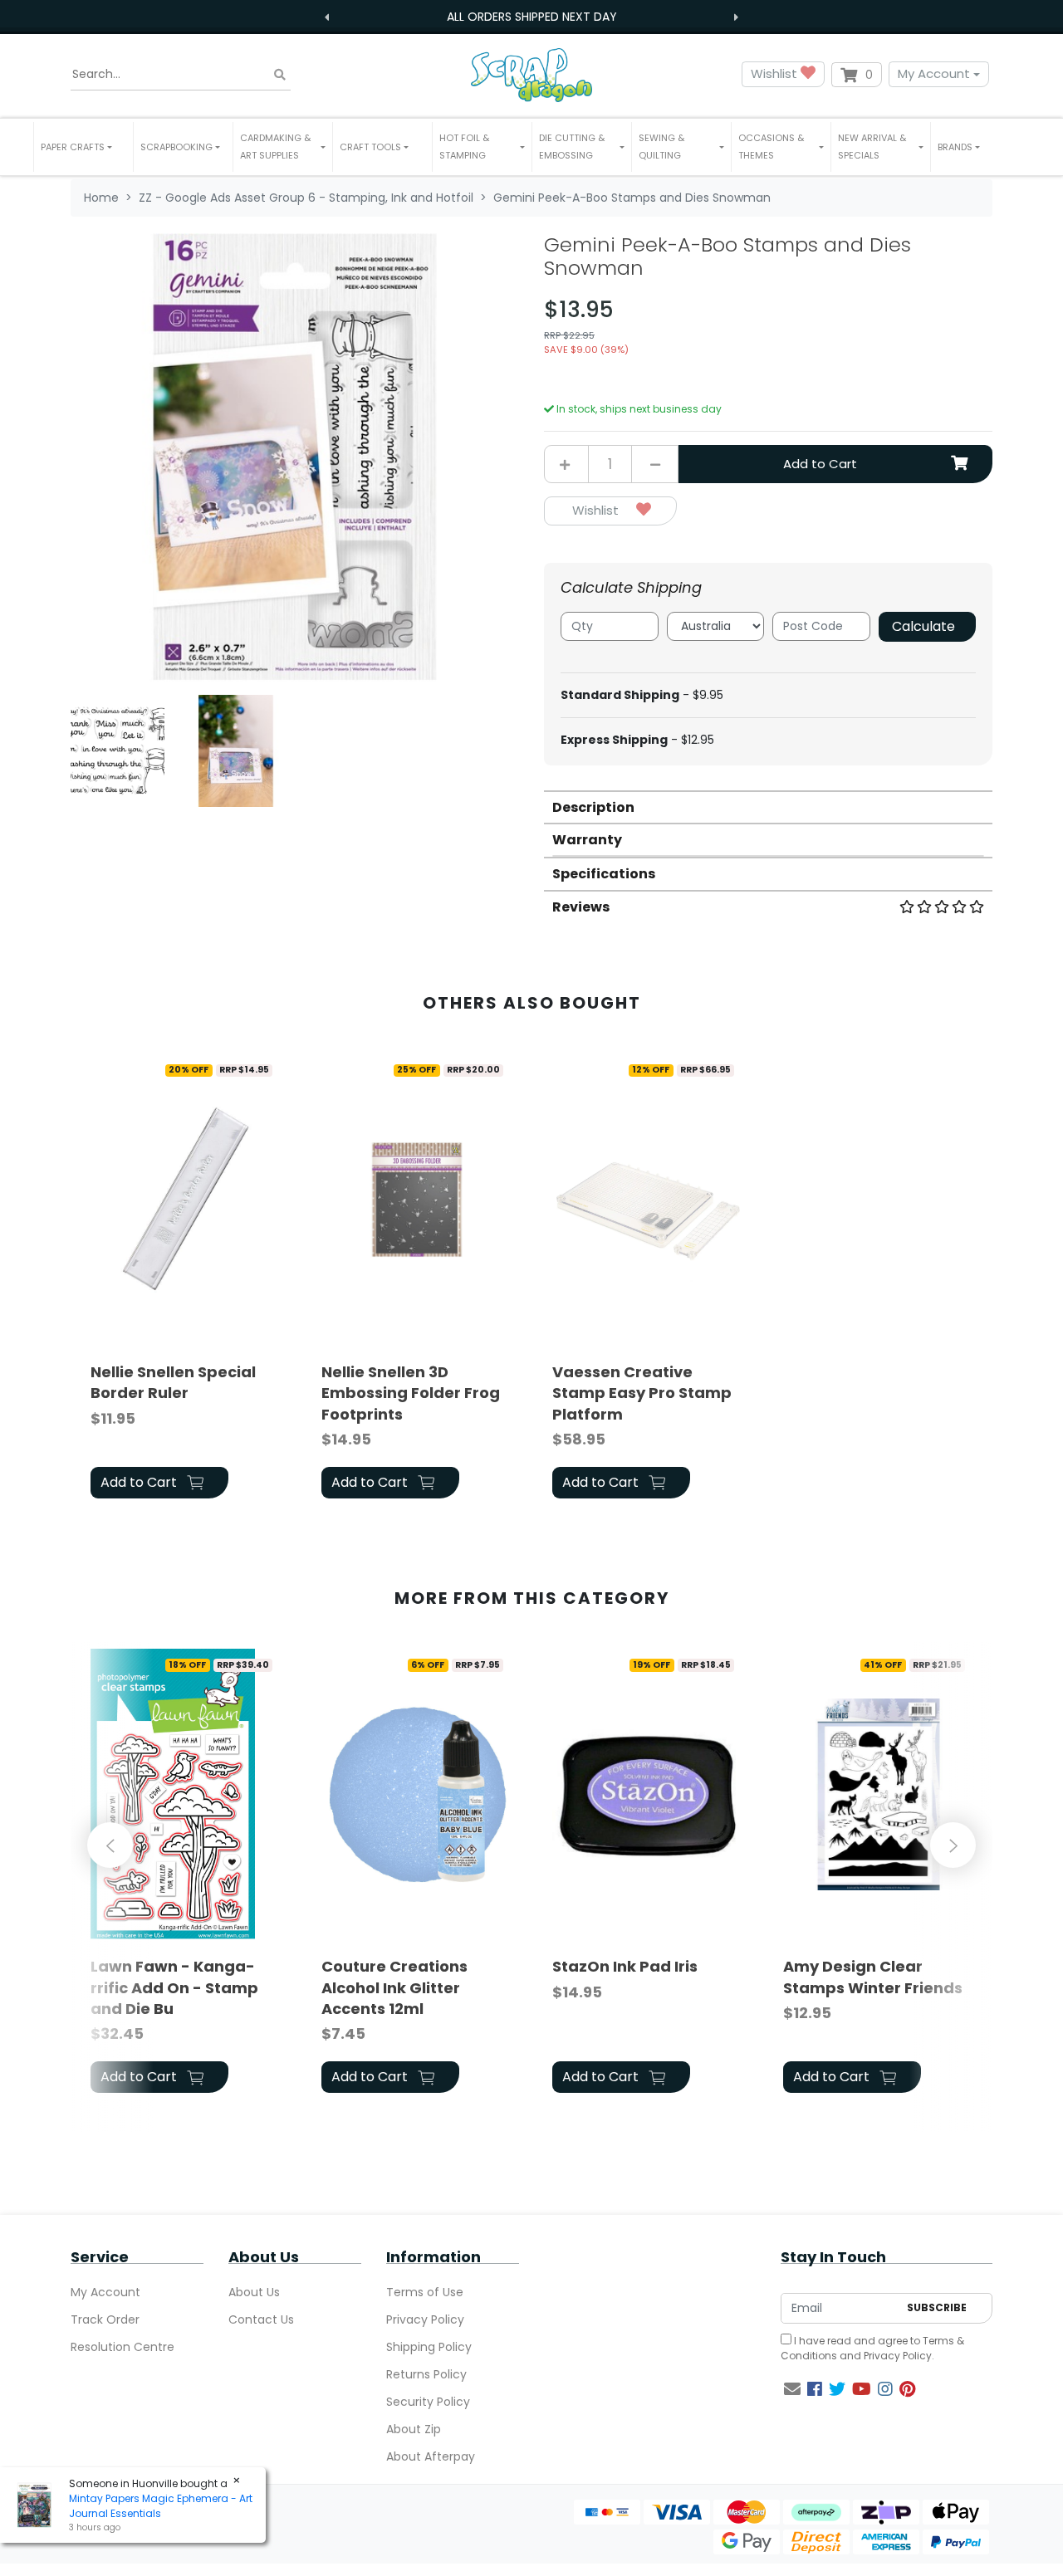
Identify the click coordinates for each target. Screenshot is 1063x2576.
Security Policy (428, 2402)
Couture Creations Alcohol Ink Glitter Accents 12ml (394, 1987)
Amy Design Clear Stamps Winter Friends (873, 1977)
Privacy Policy (425, 2319)
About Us (254, 2292)
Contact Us (261, 2319)
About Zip (414, 2429)
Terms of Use (425, 2292)
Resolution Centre (122, 2347)
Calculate (923, 626)
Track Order (105, 2319)
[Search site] (280, 74)
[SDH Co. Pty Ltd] (531, 74)
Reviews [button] (581, 907)
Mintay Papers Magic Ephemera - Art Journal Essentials (161, 2506)
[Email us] (792, 2389)
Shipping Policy (429, 2347)
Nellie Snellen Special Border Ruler (173, 1382)
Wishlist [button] (776, 73)
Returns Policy (426, 2374)
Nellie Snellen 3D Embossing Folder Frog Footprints (411, 1393)
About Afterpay (431, 2456)
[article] (186, 1279)
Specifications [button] (604, 874)
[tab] (768, 807)
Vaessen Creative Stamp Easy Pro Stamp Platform (642, 1393)
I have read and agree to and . (872, 2348)
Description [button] (593, 807)
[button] (83, 147)
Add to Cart (820, 464)
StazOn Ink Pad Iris (625, 1966)
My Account (934, 73)
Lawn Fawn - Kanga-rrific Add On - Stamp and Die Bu (174, 1987)
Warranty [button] (587, 840)
